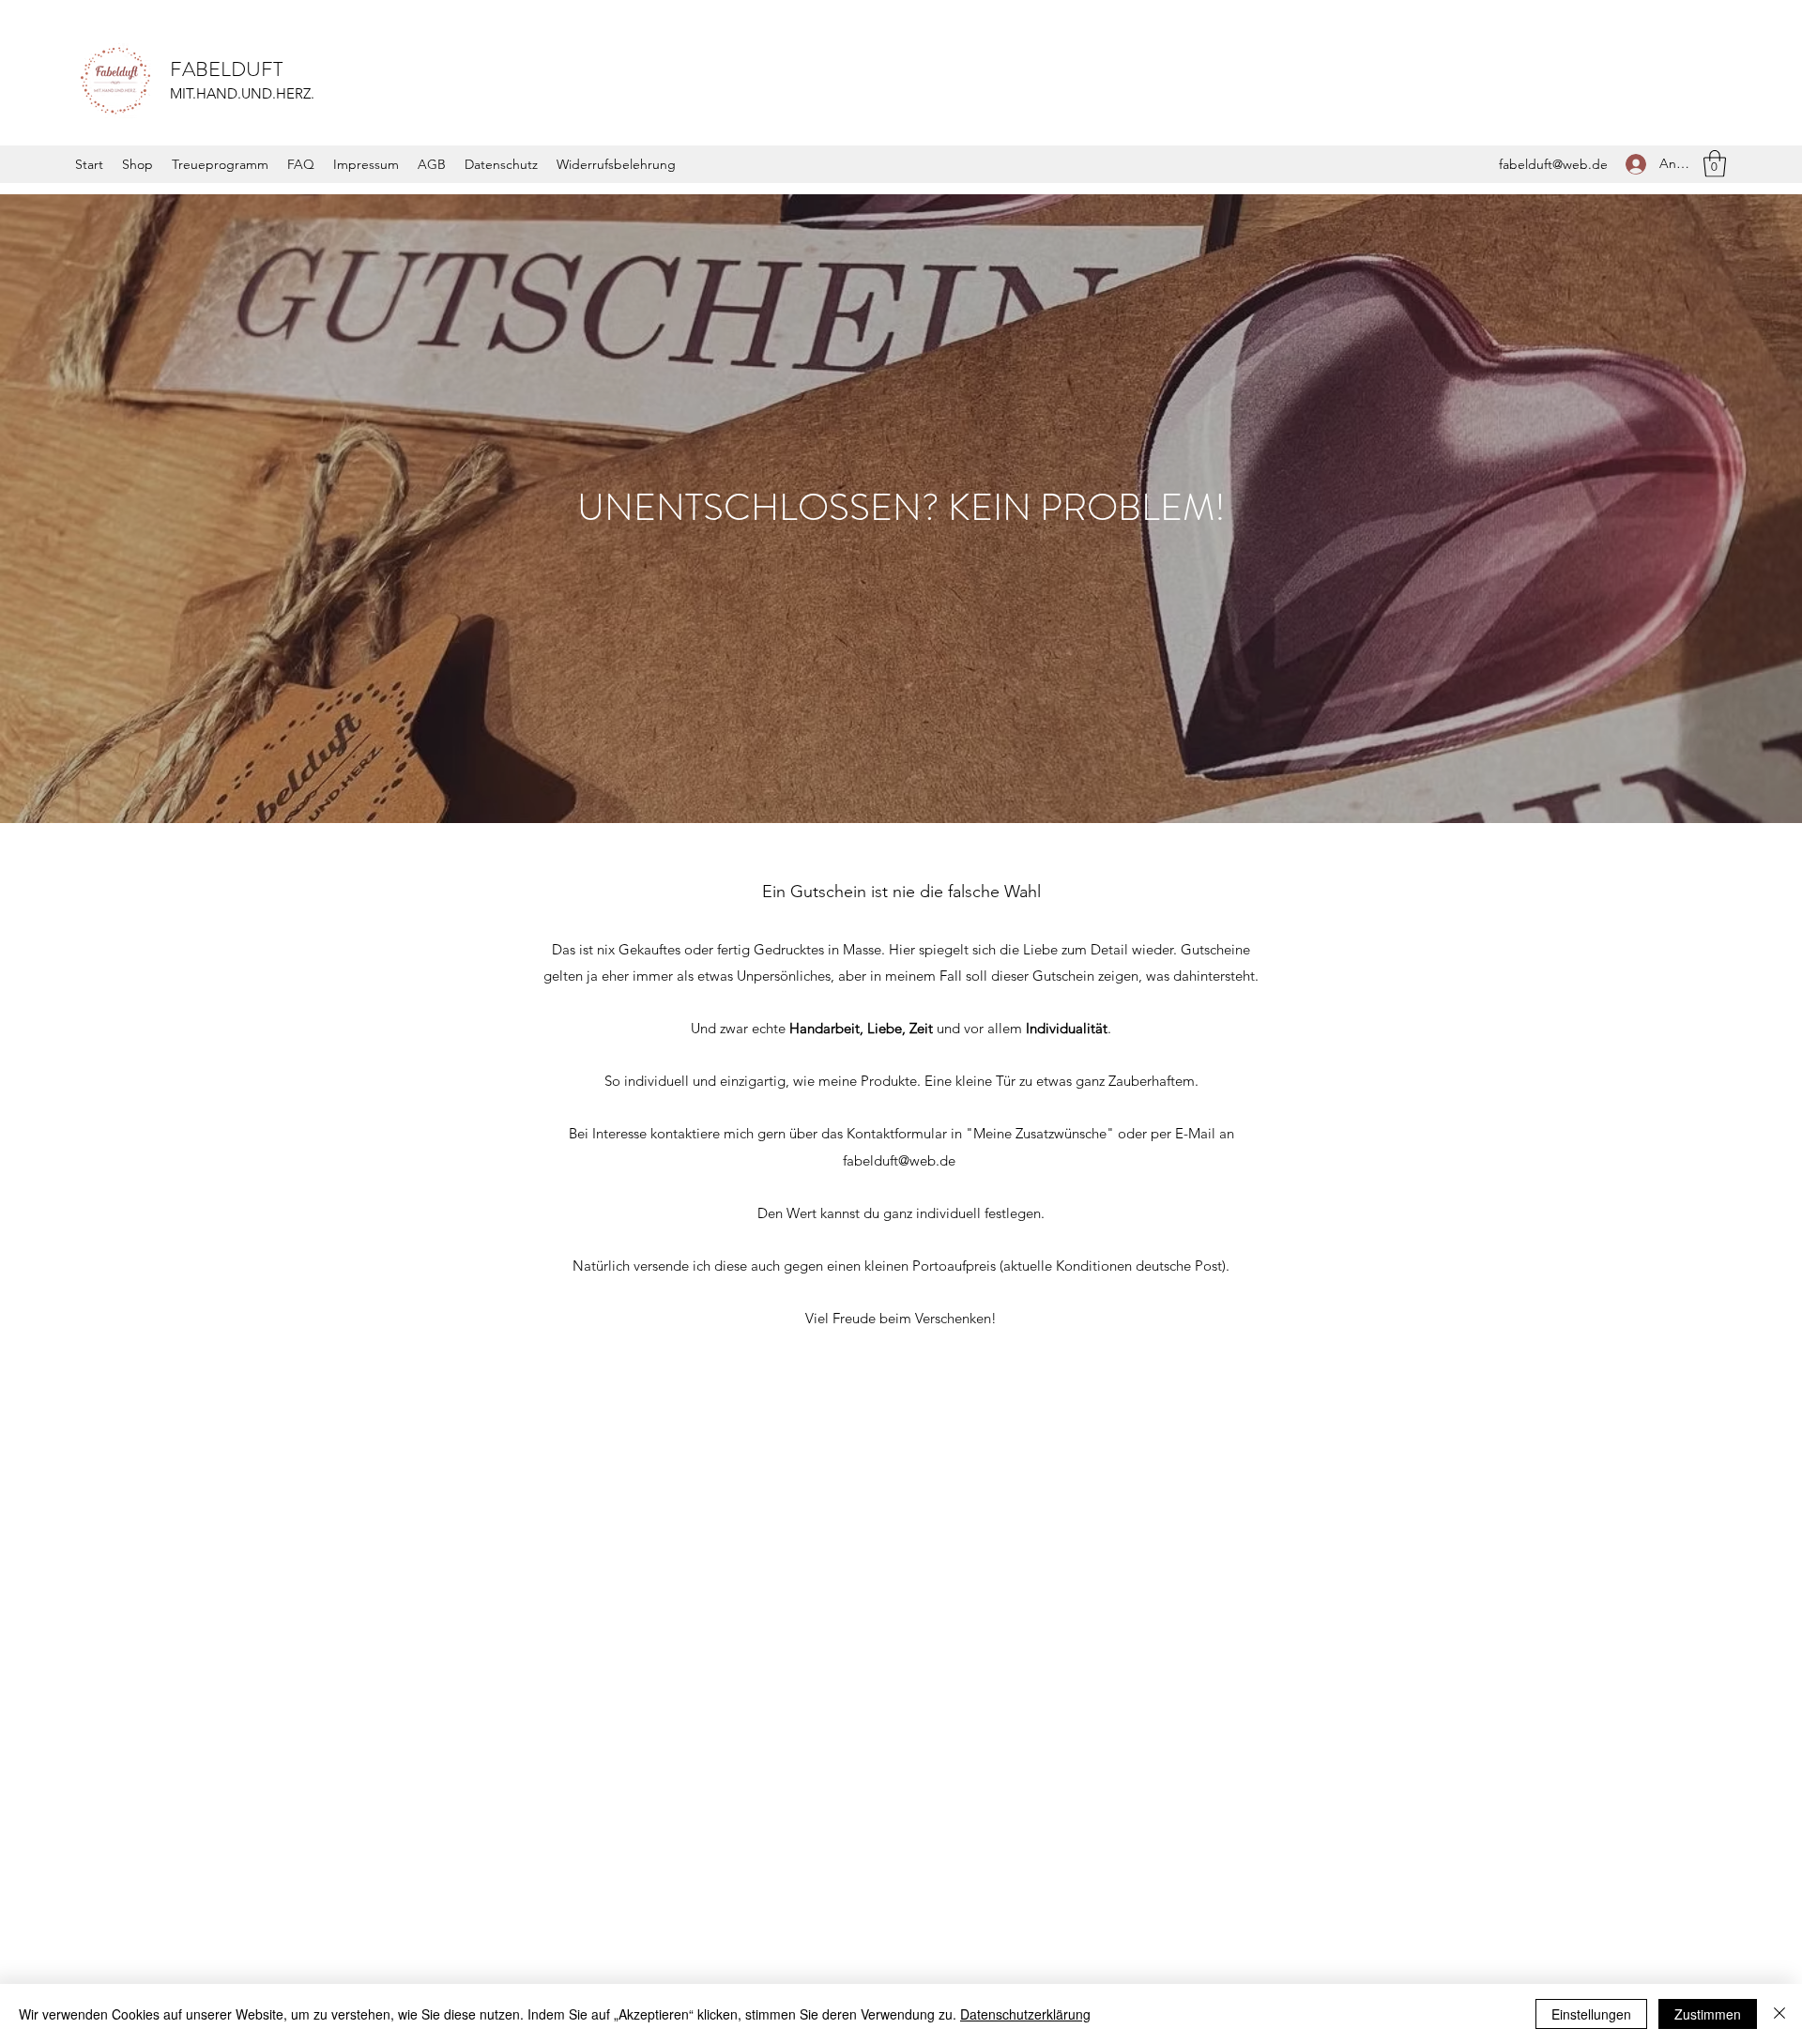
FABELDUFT (226, 69)
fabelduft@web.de (1553, 164)
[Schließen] (1779, 2014)
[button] (1715, 164)
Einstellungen (1591, 2014)
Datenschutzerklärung (1025, 2014)
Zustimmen (1708, 2014)
